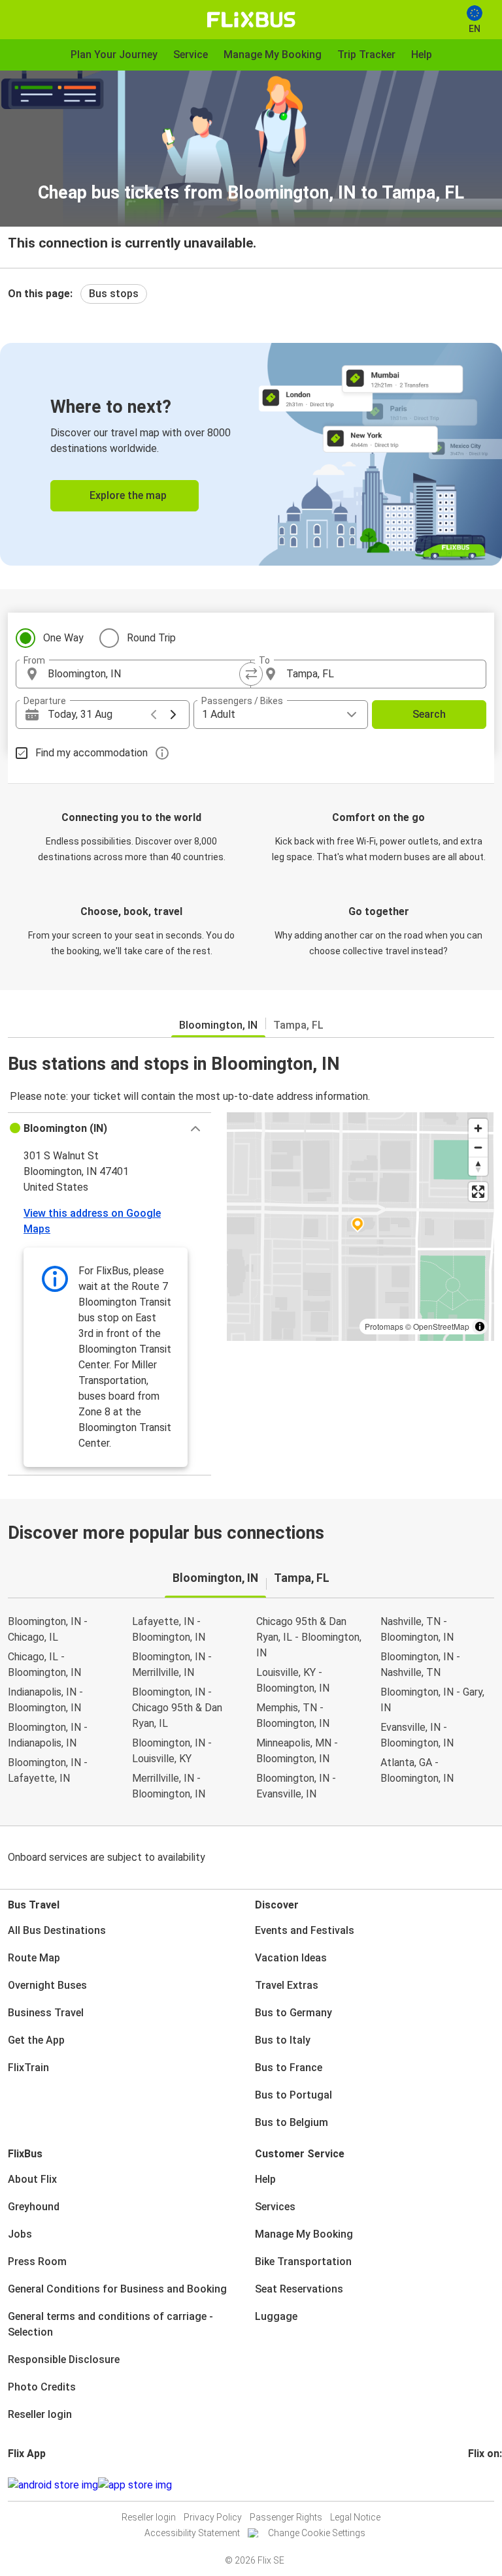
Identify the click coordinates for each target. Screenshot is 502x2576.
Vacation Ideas (291, 1958)
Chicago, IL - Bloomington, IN (44, 1665)
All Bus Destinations (57, 1930)
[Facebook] (470, 2485)
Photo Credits (42, 2387)
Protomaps (384, 1326)
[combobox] (145, 674)
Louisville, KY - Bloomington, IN (293, 1680)
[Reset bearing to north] (478, 1166)
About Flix (32, 2179)
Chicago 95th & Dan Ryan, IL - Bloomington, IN (309, 1637)
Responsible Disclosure (64, 2359)
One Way (63, 638)
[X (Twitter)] (486, 2485)
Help (265, 2179)
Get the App (36, 2040)
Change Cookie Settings (317, 2533)
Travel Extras (287, 1985)
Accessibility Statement (192, 2533)
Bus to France (289, 2068)
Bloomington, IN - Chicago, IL (48, 1629)
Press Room (37, 2262)
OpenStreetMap (441, 1326)
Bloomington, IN (218, 1025)
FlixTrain (28, 2068)
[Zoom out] (478, 1147)
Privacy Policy (213, 2517)
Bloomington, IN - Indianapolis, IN (48, 1735)
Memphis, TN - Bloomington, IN (293, 1715)
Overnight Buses (47, 1985)
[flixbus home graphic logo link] (251, 20)
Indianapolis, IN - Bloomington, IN (45, 1700)
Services (275, 2207)
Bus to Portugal (293, 2095)
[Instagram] (474, 2485)
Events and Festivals (305, 1930)
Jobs (20, 2234)
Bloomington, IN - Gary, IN (432, 1700)
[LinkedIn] (482, 2485)
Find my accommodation (92, 753)
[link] (251, 454)
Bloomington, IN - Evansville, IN (296, 1786)
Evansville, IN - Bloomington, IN (417, 1735)
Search (429, 714)
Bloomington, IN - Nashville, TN (420, 1665)
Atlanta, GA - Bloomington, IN (417, 1770)
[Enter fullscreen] (478, 1192)
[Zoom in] (478, 1128)
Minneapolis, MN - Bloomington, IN (297, 1751)
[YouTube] (478, 2485)
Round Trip (151, 638)
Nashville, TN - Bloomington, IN (417, 1629)
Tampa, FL (298, 1025)
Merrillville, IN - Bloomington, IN (169, 1786)
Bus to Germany (293, 2013)
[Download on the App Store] (135, 2485)
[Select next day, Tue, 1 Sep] (173, 715)
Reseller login (40, 2414)
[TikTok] (490, 2485)
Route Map (34, 1958)
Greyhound (34, 2207)
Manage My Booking (304, 2234)
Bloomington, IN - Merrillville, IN (172, 1665)
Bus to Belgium (292, 2122)
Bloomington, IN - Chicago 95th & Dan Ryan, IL (177, 1708)
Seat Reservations (299, 2289)
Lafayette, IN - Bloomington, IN (169, 1629)
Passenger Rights (286, 2517)
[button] (109, 1129)
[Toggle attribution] (480, 1327)
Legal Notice (355, 2517)
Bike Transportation (303, 2262)
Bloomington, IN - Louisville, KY (172, 1751)
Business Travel (46, 2013)
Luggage (276, 2316)
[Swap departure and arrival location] (251, 674)
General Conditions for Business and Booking (117, 2289)
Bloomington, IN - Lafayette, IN (48, 1770)
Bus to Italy (283, 2040)
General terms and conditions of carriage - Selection (110, 2324)
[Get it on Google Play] (53, 2485)
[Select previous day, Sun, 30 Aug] (154, 715)
